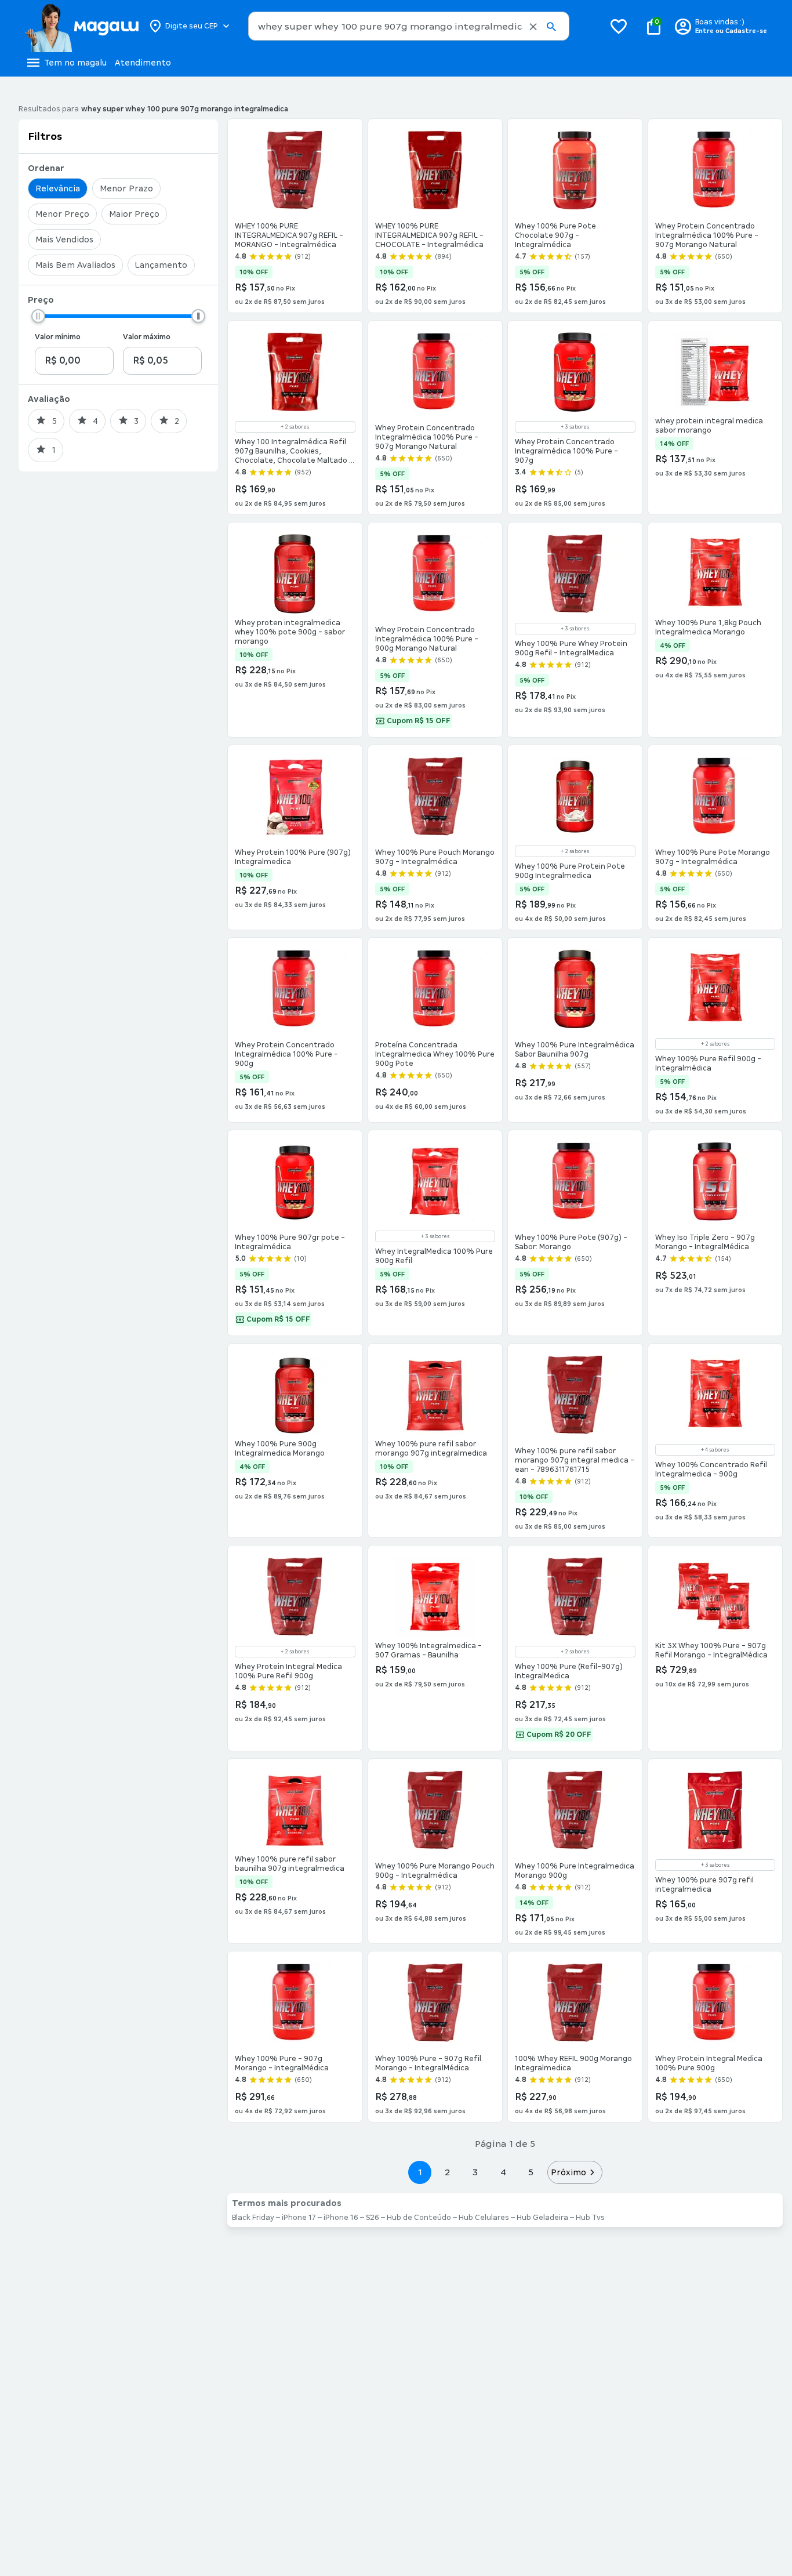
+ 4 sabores (715, 1450)
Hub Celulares (484, 2218)
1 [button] (420, 2172)
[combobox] (409, 26)
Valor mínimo (58, 337)
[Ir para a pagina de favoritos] (619, 26)
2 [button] (448, 2172)
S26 (373, 2218)
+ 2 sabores (295, 427)
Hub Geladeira (542, 2218)
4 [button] (503, 2172)
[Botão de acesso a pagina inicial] (81, 26)
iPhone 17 (299, 2218)
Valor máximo (147, 337)
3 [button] (475, 2172)
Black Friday (253, 2218)
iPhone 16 (341, 2218)
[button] (533, 27)
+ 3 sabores (575, 427)
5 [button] (531, 2172)
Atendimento (143, 63)
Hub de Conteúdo (419, 2218)
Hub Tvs (590, 2218)
